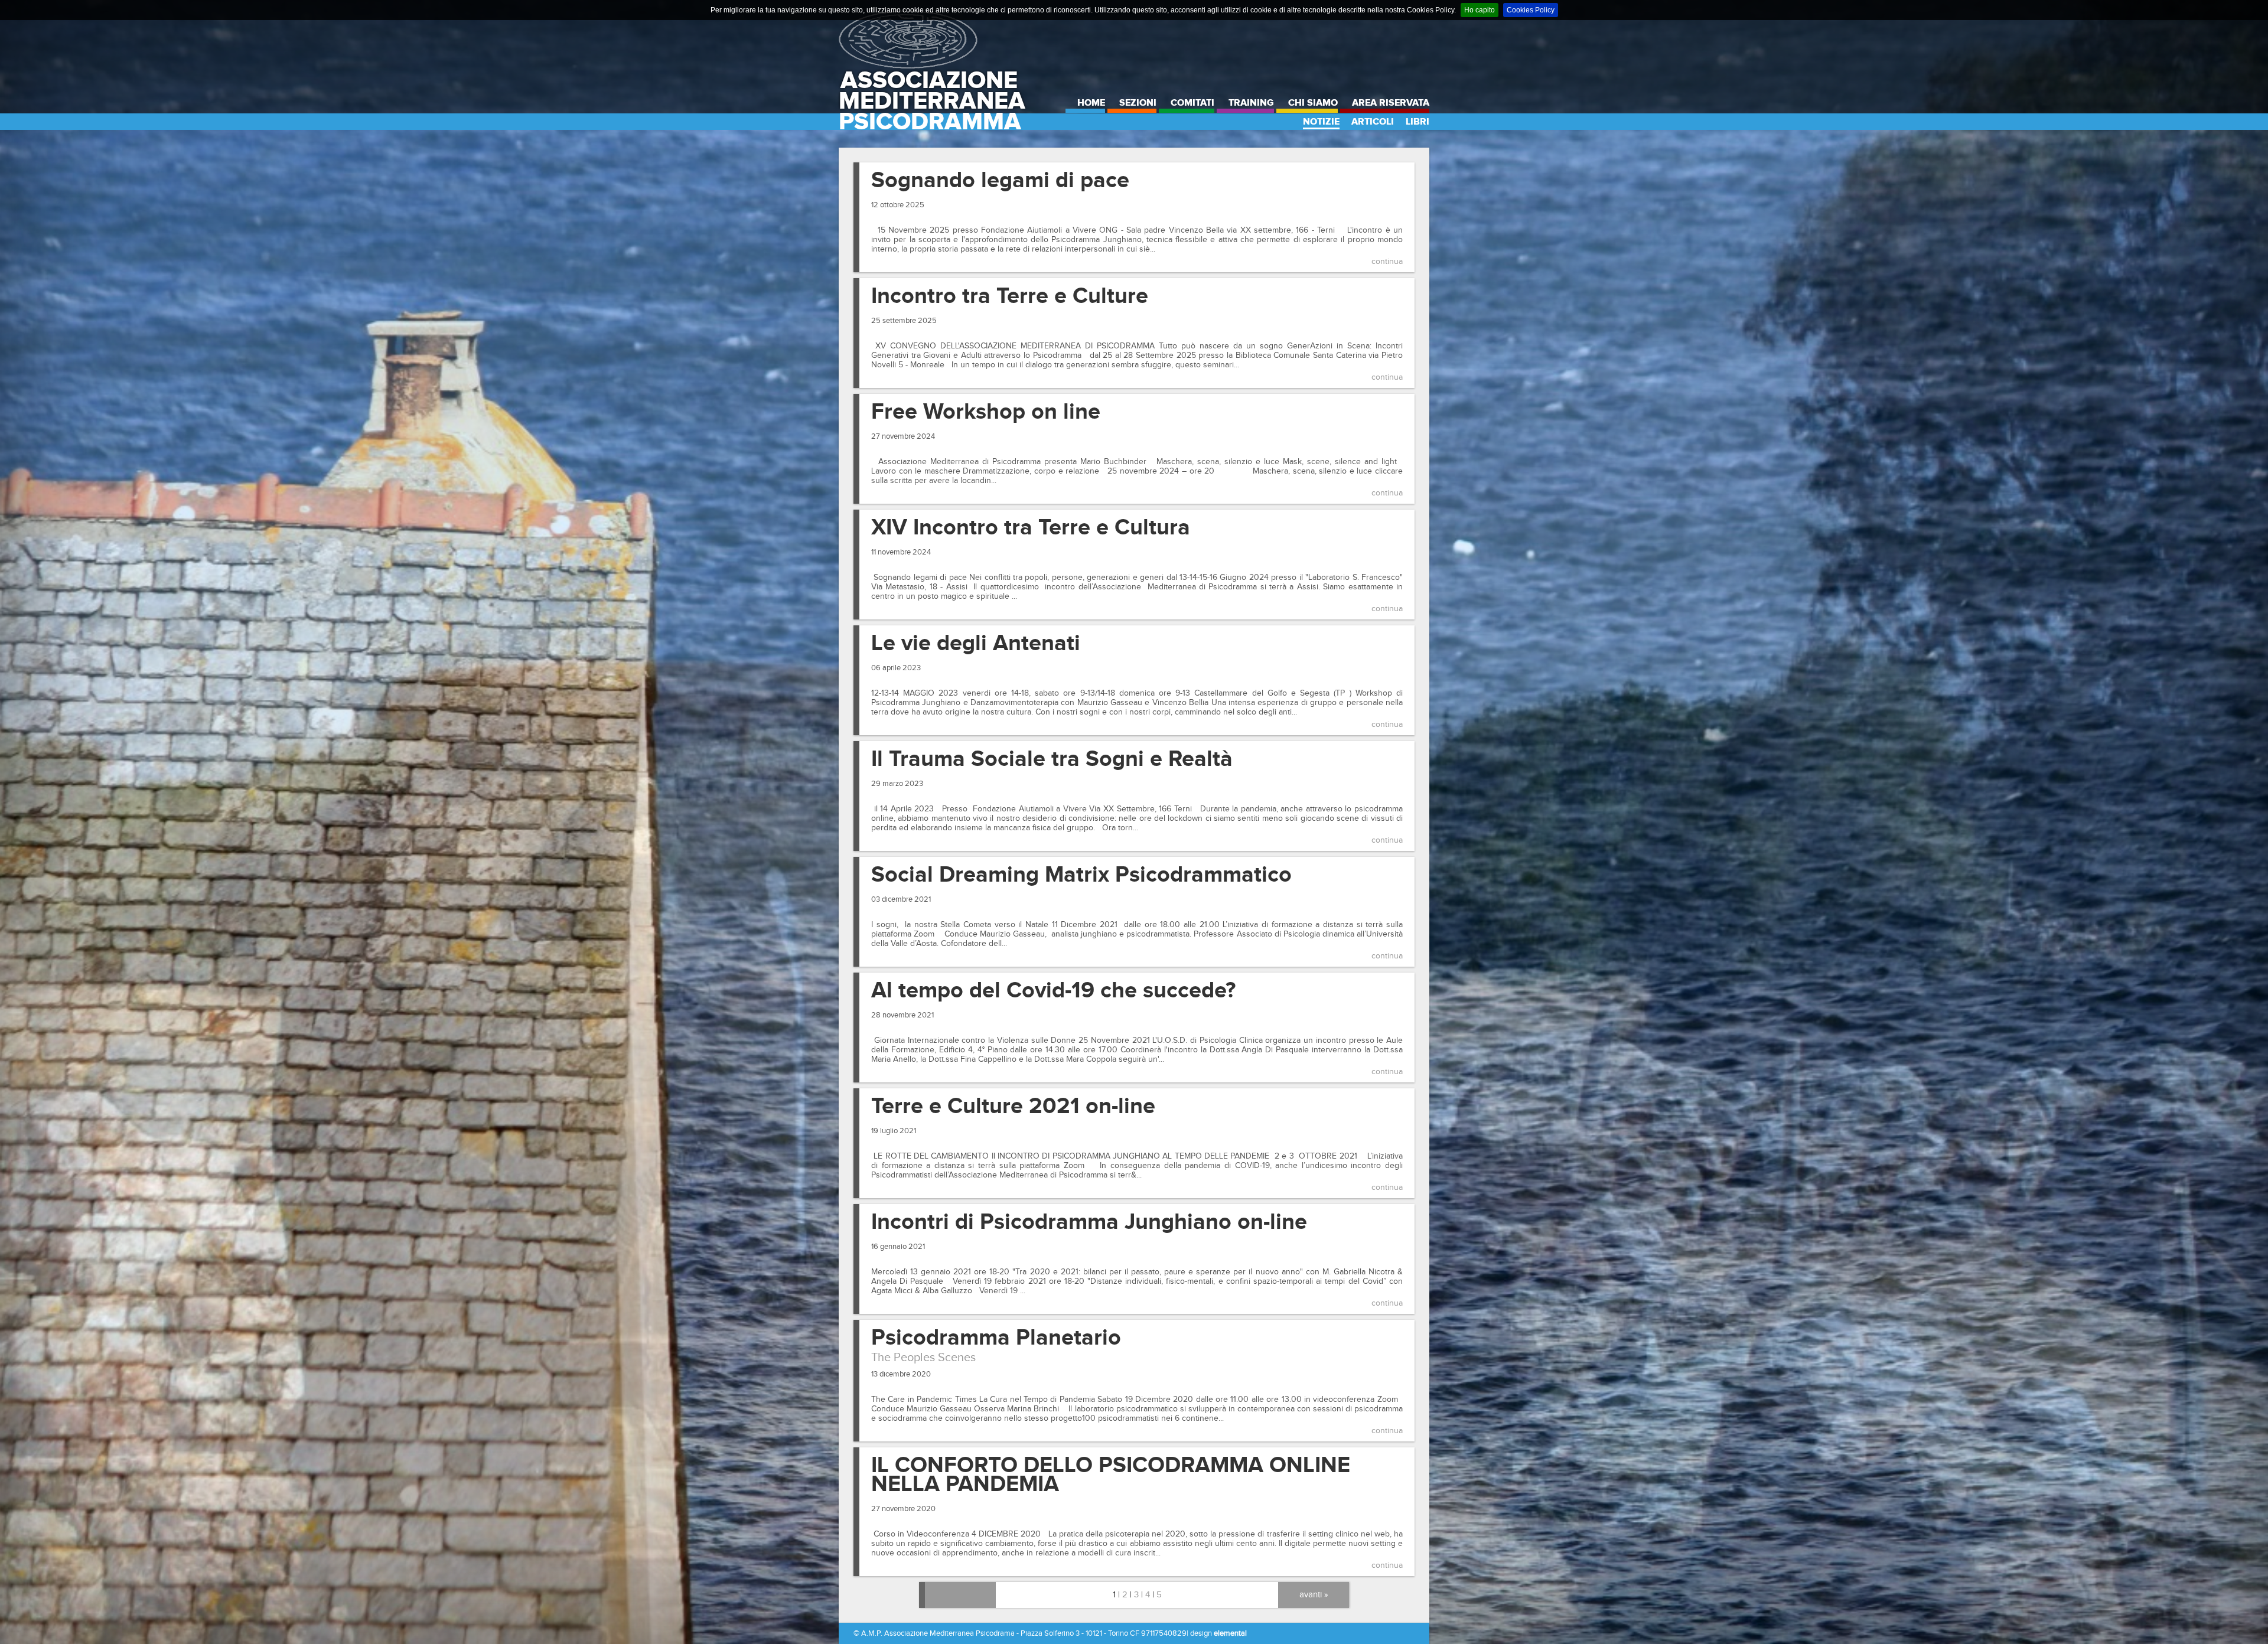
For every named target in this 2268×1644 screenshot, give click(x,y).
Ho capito (1480, 10)
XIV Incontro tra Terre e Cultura (1031, 528)
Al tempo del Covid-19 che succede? (1053, 991)
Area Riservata (1391, 103)
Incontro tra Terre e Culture (1010, 296)
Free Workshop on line (986, 412)
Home (1091, 103)
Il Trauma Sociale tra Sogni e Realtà (1052, 759)
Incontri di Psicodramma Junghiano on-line (1089, 1222)
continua (1387, 262)
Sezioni (1138, 103)
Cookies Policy (1531, 10)
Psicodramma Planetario (996, 1338)
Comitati (1192, 103)
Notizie (1321, 122)
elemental (1230, 1633)
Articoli (1373, 122)
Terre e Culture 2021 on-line (1013, 1107)
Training (1251, 103)
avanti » (1314, 1595)
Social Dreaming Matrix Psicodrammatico (1081, 875)
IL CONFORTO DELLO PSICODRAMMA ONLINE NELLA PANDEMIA (1111, 1475)
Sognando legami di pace (1000, 181)
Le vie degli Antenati (976, 644)
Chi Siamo (1313, 103)
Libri (1417, 122)
